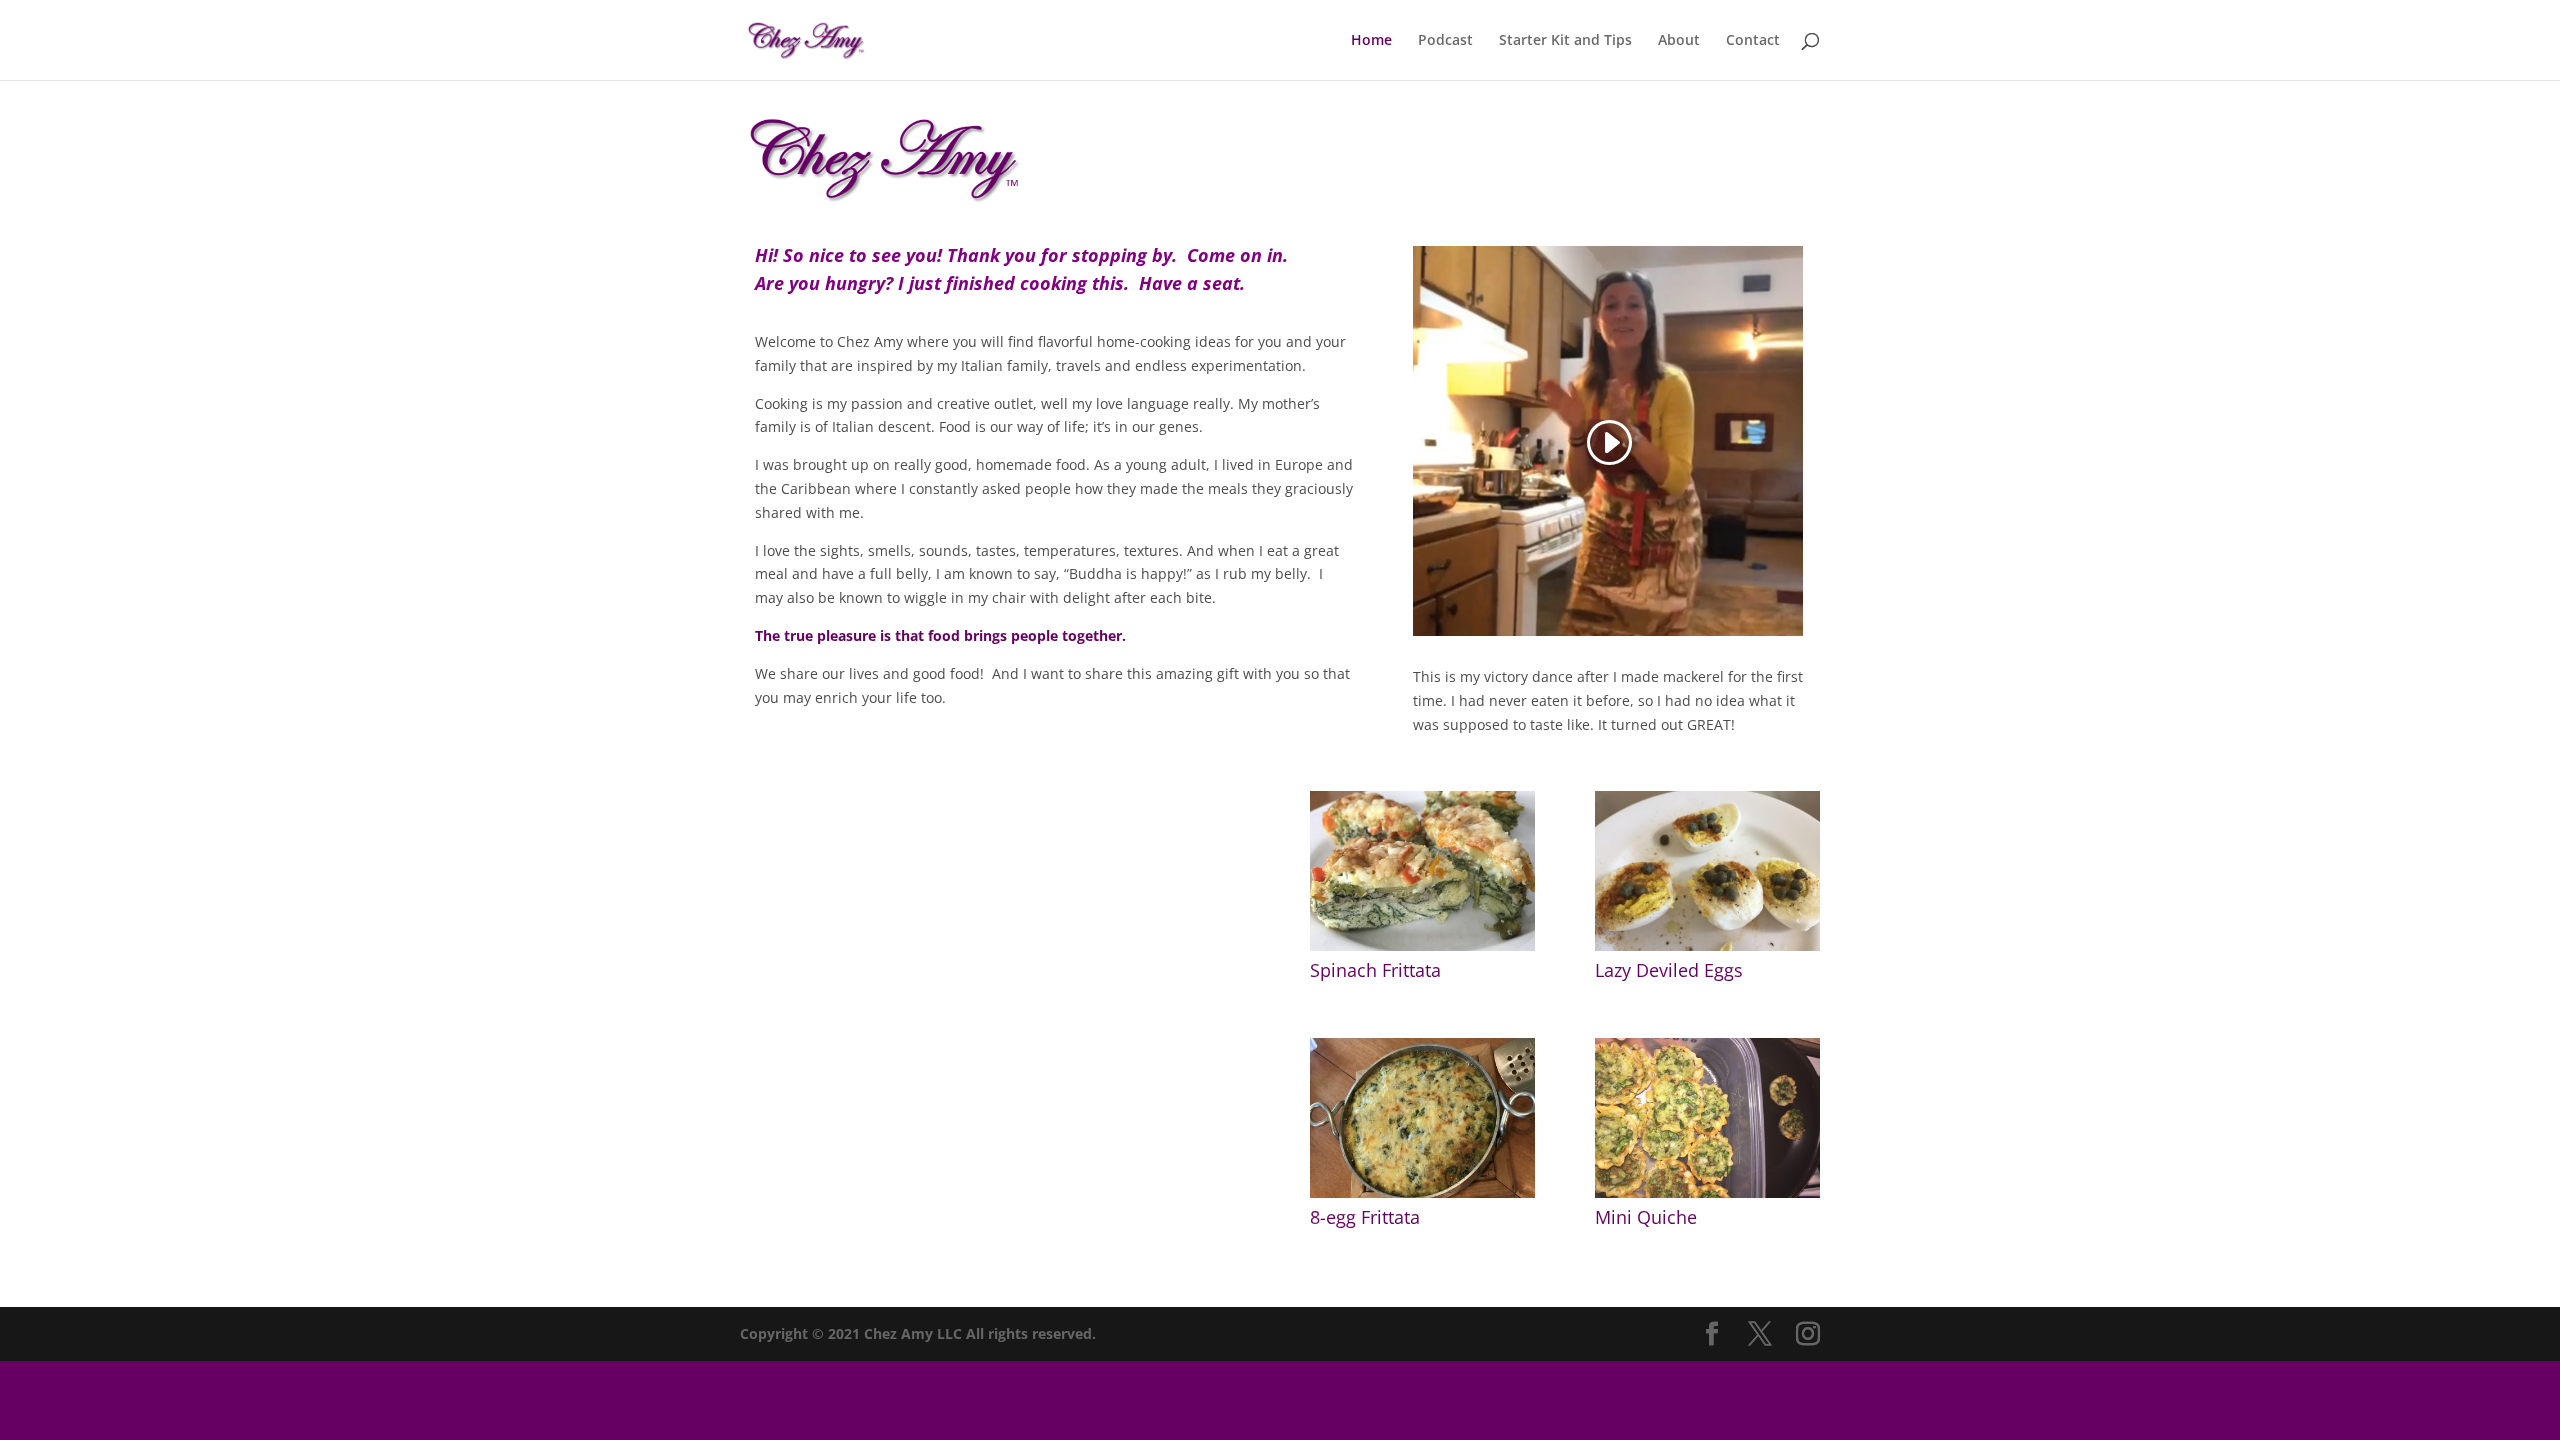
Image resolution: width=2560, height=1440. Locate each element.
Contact (1753, 41)
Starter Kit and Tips (1565, 41)
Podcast (1445, 41)
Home (1371, 41)
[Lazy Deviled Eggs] (1707, 945)
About (1679, 41)
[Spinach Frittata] (1422, 945)
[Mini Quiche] (1707, 1192)
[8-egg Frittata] (1422, 1192)
